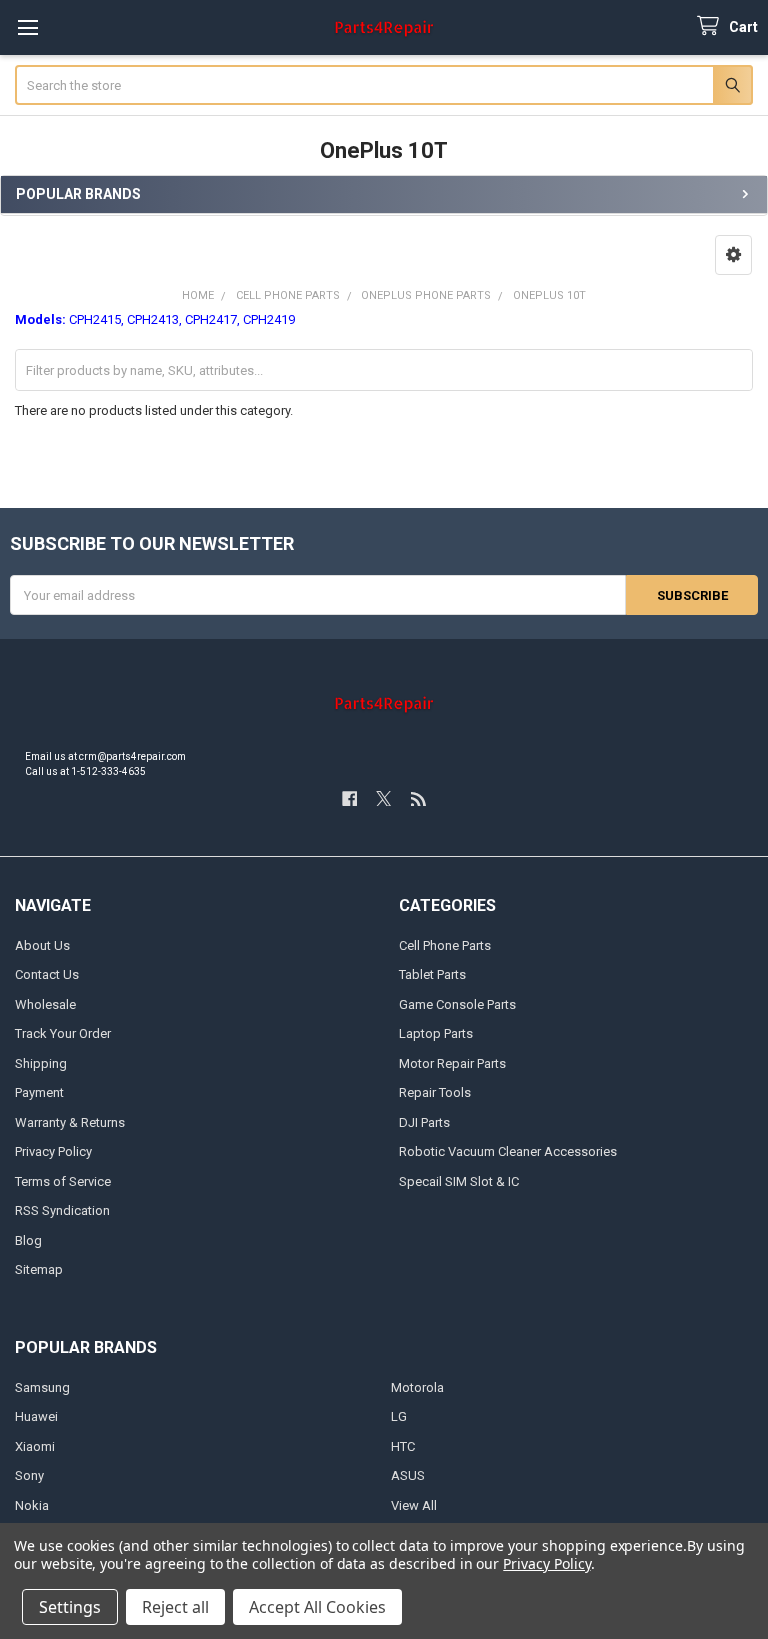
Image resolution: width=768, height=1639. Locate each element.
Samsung (42, 1387)
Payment (39, 1092)
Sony (29, 1475)
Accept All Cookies (317, 1607)
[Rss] (418, 798)
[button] (733, 255)
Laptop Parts (436, 1033)
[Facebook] (349, 798)
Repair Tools (435, 1092)
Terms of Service (63, 1181)
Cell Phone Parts (445, 945)
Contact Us (47, 974)
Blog (28, 1240)
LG (399, 1416)
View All (414, 1505)
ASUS (408, 1475)
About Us (42, 945)
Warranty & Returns (70, 1122)
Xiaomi (35, 1446)
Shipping (41, 1063)
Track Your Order (63, 1033)
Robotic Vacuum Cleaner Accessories (508, 1151)
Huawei (36, 1416)
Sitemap (39, 1269)
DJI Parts (424, 1122)
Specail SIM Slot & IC (459, 1181)
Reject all (175, 1607)
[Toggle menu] (27, 27)
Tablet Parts (432, 974)
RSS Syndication (62, 1210)
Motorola (417, 1387)
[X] (383, 798)
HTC (403, 1446)
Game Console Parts (457, 1004)
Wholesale (45, 1004)
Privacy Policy (53, 1151)
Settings (70, 1607)
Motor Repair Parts (452, 1063)
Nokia (32, 1505)
